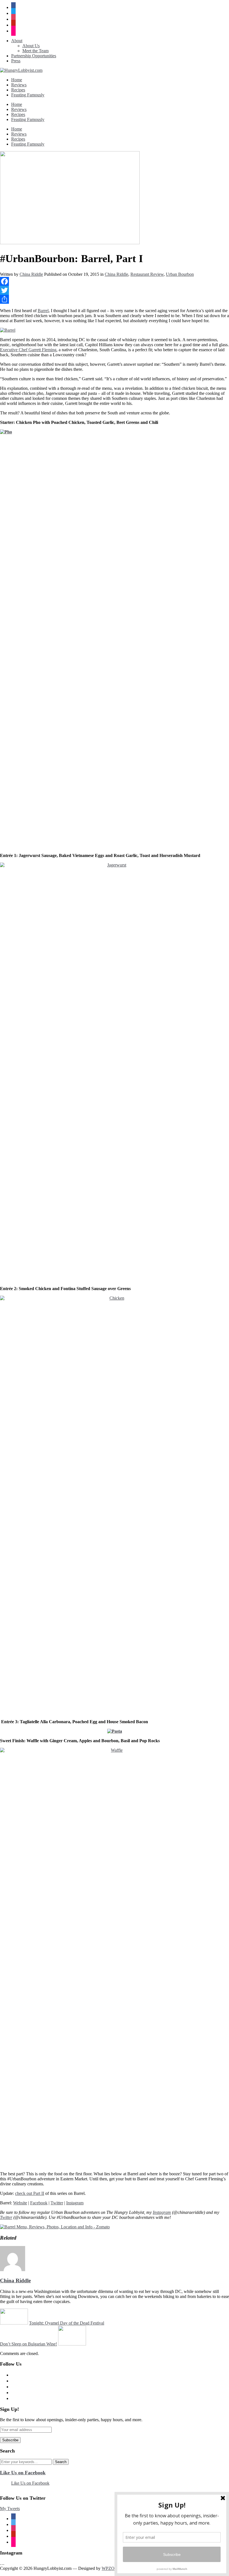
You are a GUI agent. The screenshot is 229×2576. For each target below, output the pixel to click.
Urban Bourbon (180, 274)
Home (17, 80)
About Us (31, 46)
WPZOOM (112, 2568)
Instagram (75, 2203)
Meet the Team (35, 51)
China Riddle (31, 274)
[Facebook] (115, 281)
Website (20, 2203)
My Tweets (10, 2509)
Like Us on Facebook (23, 2473)
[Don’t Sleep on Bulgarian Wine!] (72, 2344)
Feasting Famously (28, 95)
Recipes (18, 90)
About (17, 41)
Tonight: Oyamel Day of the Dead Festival (67, 2323)
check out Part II (30, 2193)
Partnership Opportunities (34, 56)
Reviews (19, 85)
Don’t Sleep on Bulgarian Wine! (28, 2344)
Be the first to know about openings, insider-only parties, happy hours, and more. (71, 2420)
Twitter (57, 2203)
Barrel (43, 311)
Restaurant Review (147, 274)
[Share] (115, 299)
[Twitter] (115, 290)
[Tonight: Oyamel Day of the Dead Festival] (14, 2323)
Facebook (39, 2203)
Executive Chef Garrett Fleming (28, 350)
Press (16, 61)
